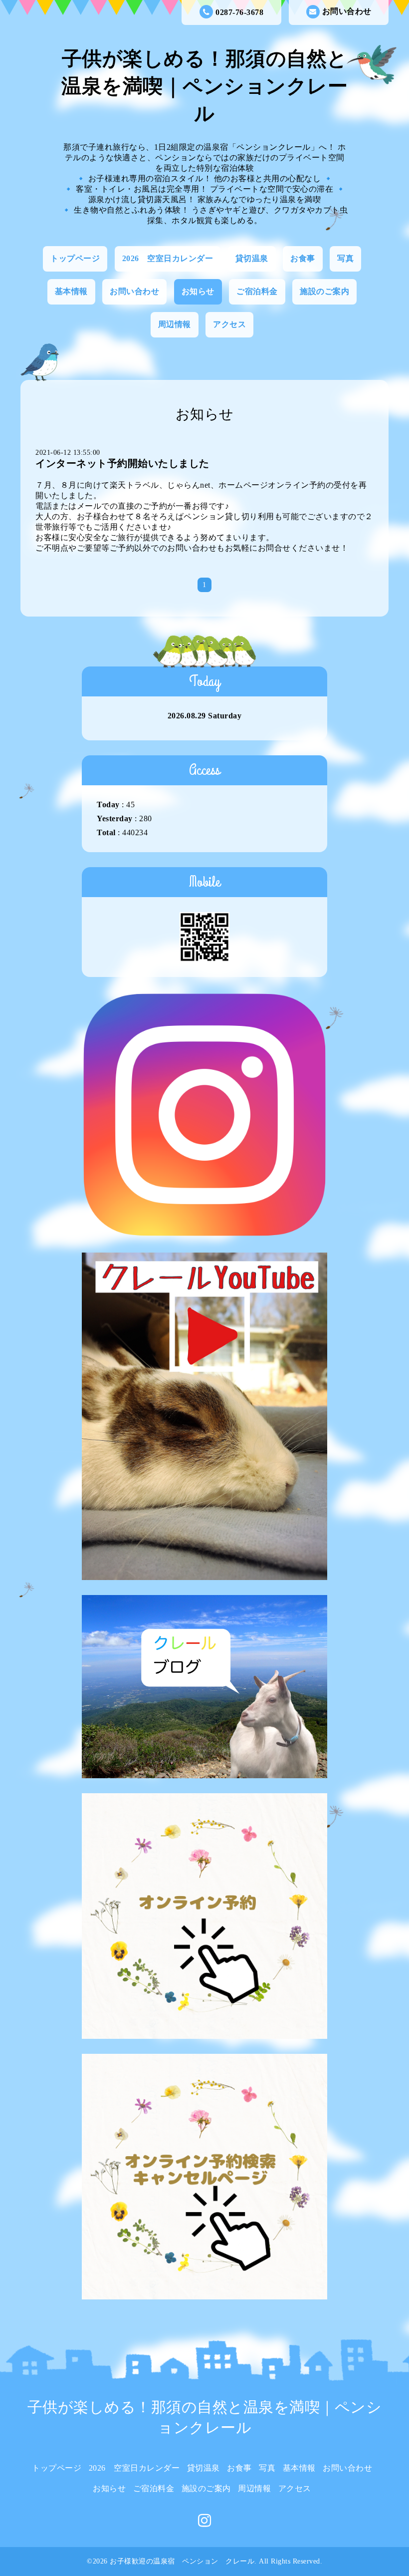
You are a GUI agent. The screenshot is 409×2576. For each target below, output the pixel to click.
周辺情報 (175, 324)
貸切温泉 (252, 258)
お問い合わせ (347, 11)
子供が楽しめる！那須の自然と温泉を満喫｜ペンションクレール (204, 86)
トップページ (75, 258)
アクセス (229, 324)
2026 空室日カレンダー (168, 258)
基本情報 (71, 291)
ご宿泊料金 (257, 291)
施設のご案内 (324, 291)
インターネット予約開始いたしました (122, 463)
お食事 (303, 258)
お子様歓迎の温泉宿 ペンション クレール (182, 2561)
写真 (345, 258)
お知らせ (198, 291)
